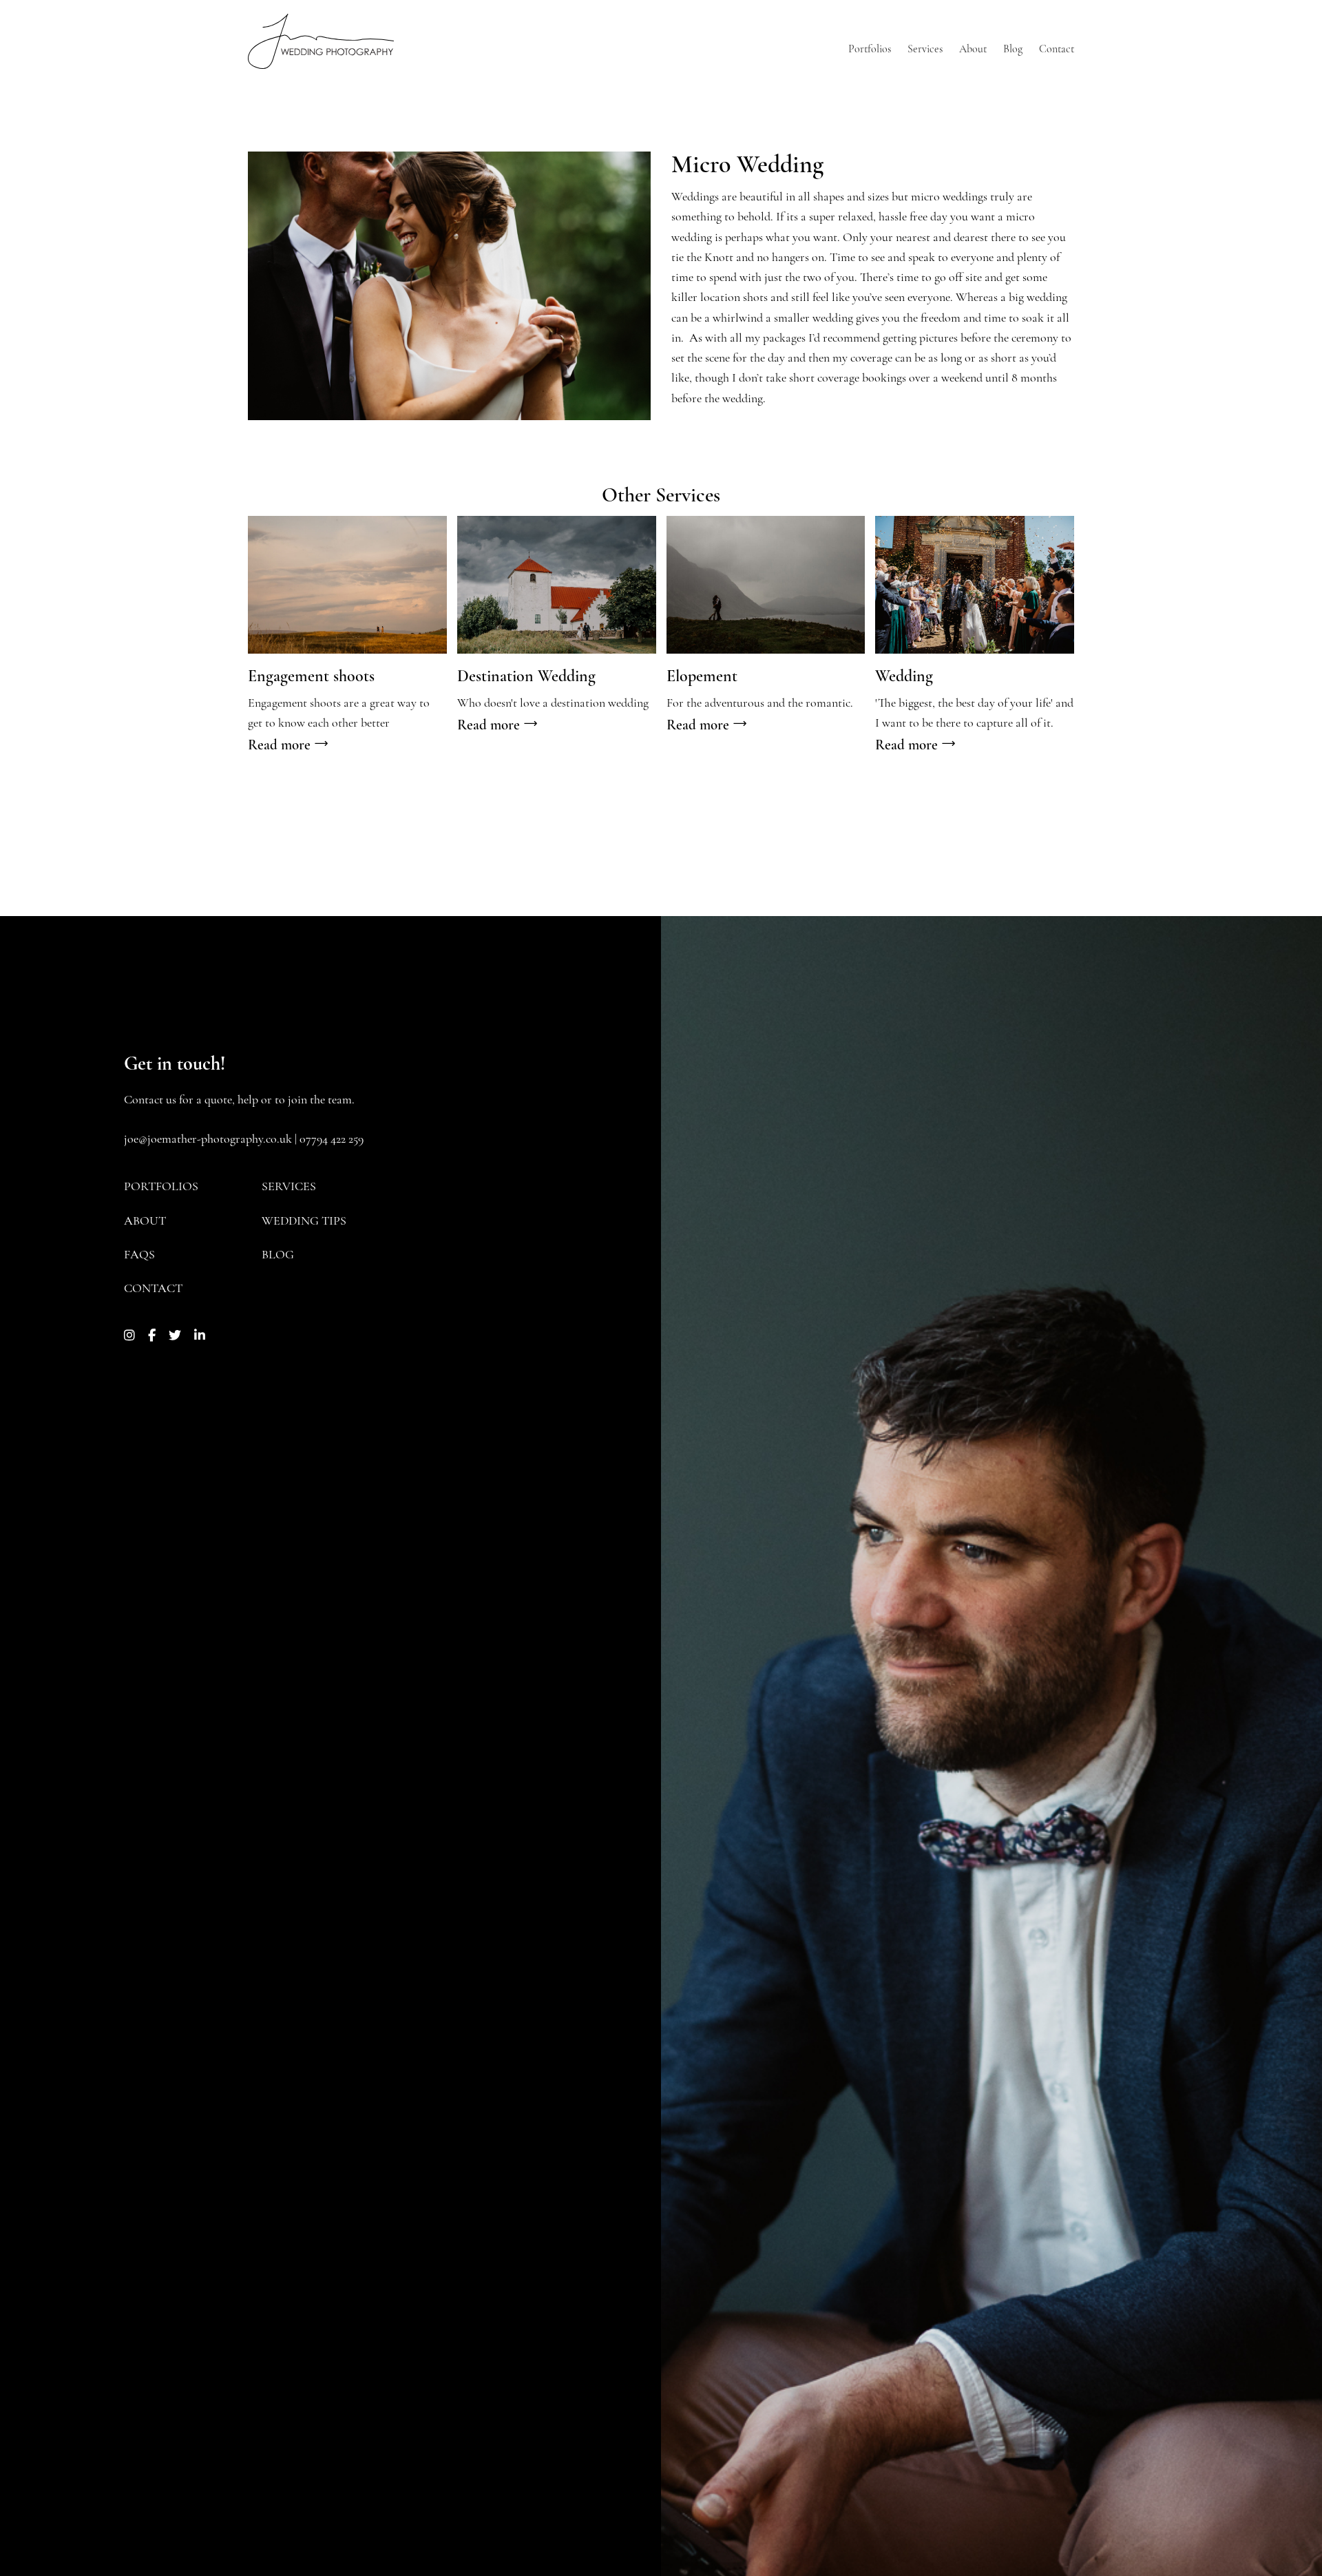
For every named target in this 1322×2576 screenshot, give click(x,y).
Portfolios (161, 1187)
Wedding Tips (304, 1222)
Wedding (904, 677)
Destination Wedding (526, 677)
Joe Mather (321, 41)
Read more (281, 746)
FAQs (139, 1256)
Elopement (702, 677)
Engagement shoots (311, 677)
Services (289, 1187)
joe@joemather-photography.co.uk (208, 1140)
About (145, 1222)
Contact (153, 1289)
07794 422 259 (332, 1140)
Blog (278, 1256)
